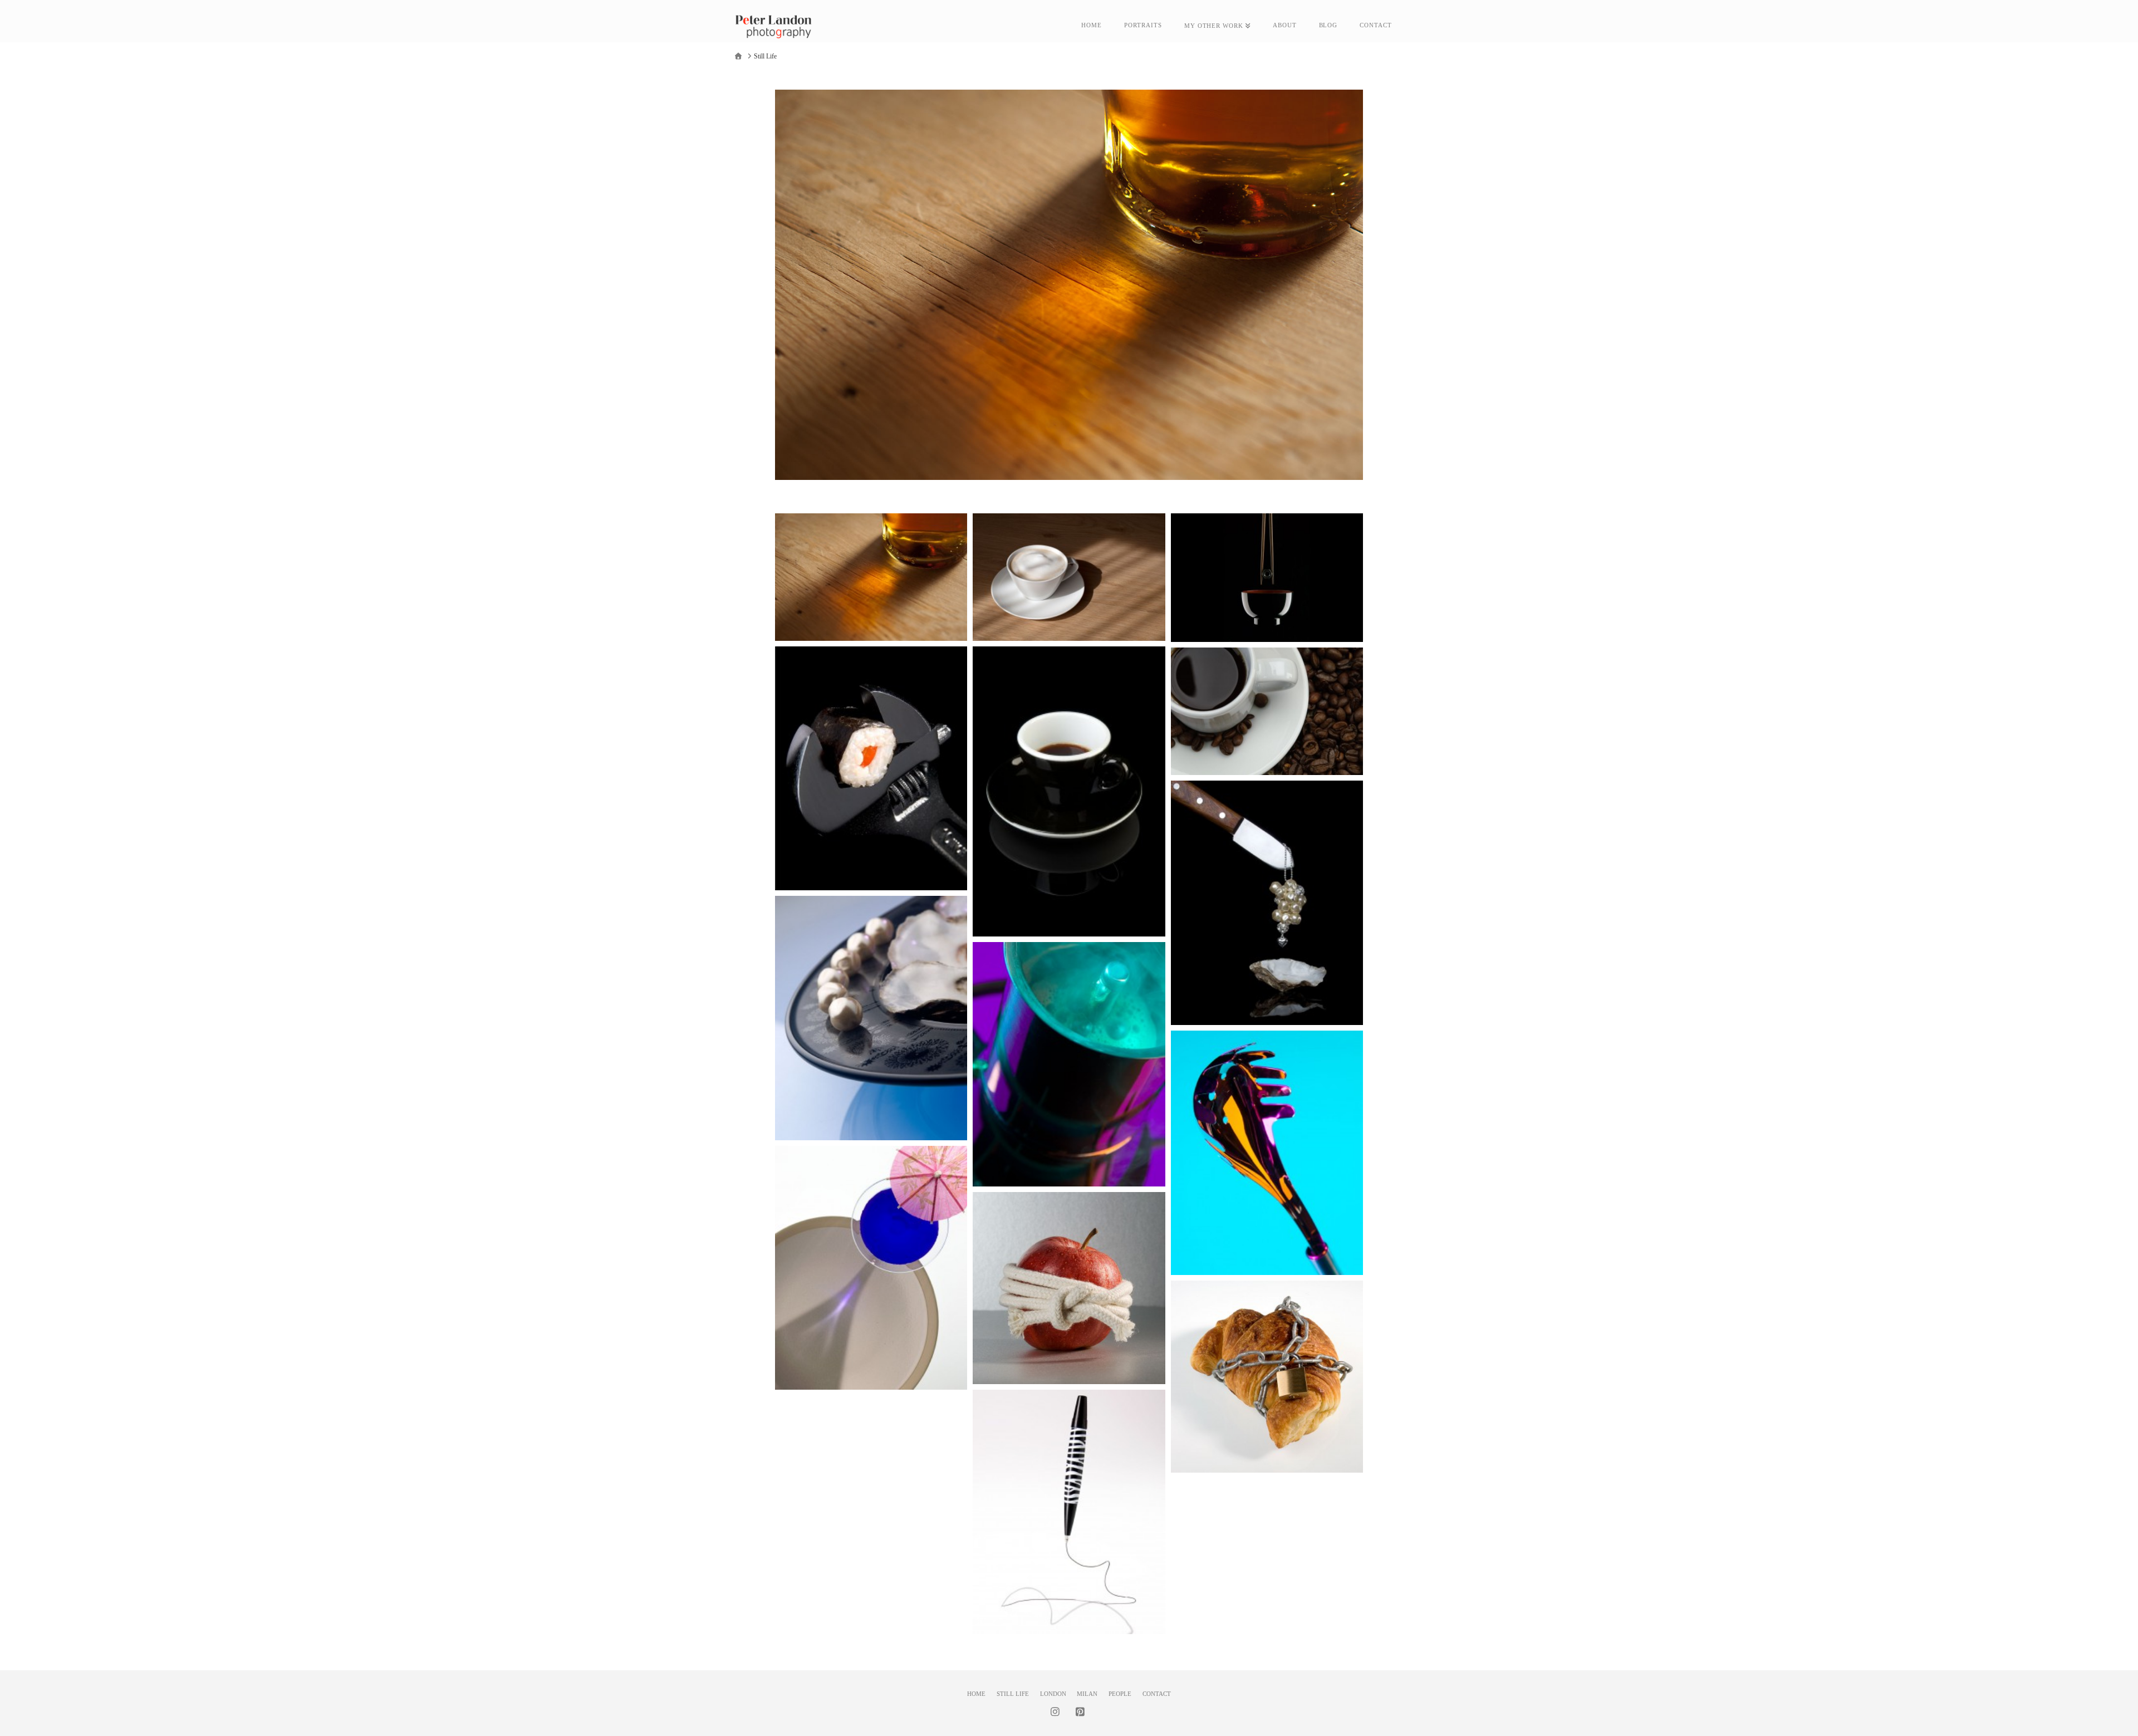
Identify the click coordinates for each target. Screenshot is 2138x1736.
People (1120, 1694)
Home (976, 1694)
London (1053, 1694)
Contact (1157, 1694)
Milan (1087, 1694)
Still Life (1013, 1694)
